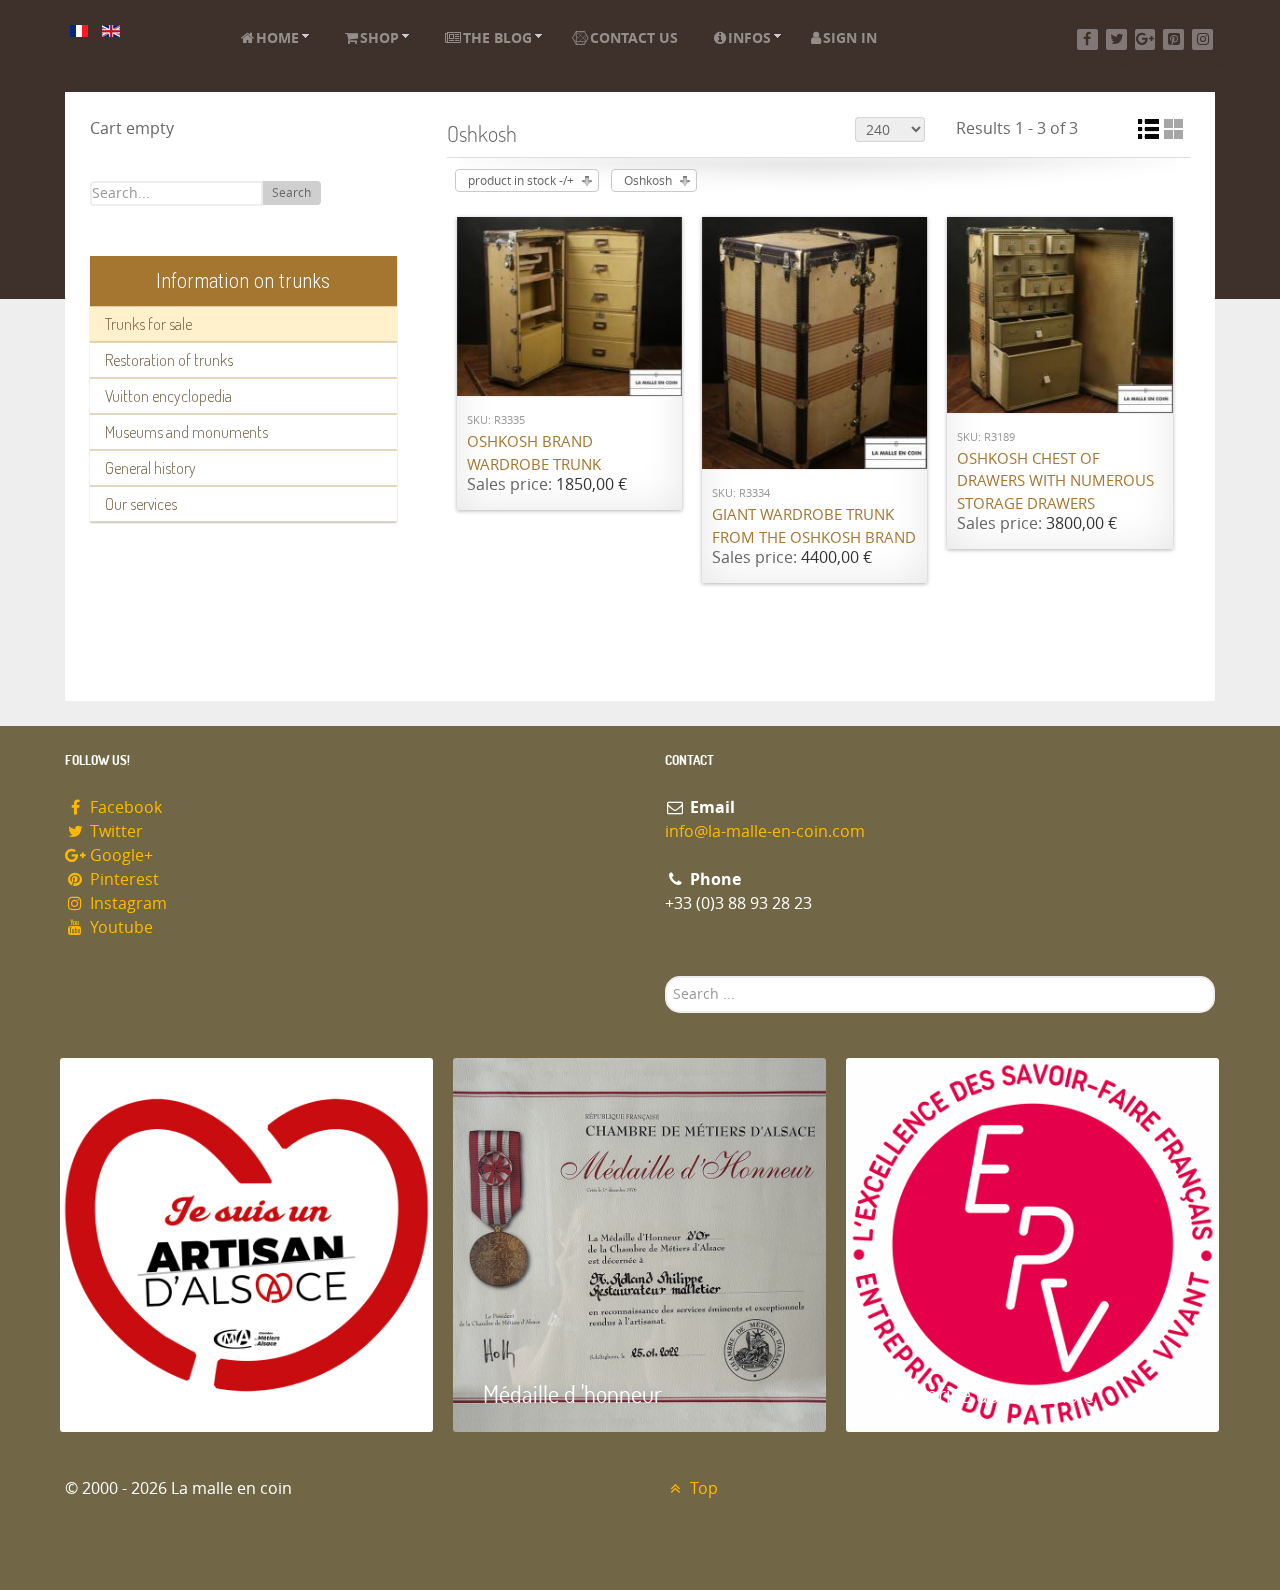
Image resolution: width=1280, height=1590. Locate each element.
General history (150, 468)
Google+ (119, 855)
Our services (141, 504)
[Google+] (1145, 39)
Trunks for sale (148, 324)
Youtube (119, 927)
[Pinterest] (1173, 39)
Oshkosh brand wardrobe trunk (534, 453)
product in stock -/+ (521, 181)
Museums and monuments (186, 432)
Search (291, 193)
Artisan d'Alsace (161, 1393)
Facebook (124, 807)
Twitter (114, 831)
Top (702, 1488)
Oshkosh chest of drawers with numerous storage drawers (1055, 481)
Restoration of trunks (169, 360)
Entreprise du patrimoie (985, 1393)
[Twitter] (1116, 39)
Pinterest (122, 879)
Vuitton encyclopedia (168, 396)
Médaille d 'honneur (572, 1393)
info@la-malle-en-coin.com (765, 831)
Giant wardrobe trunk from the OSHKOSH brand (814, 526)
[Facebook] (1087, 39)
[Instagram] (1202, 39)
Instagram (126, 903)
